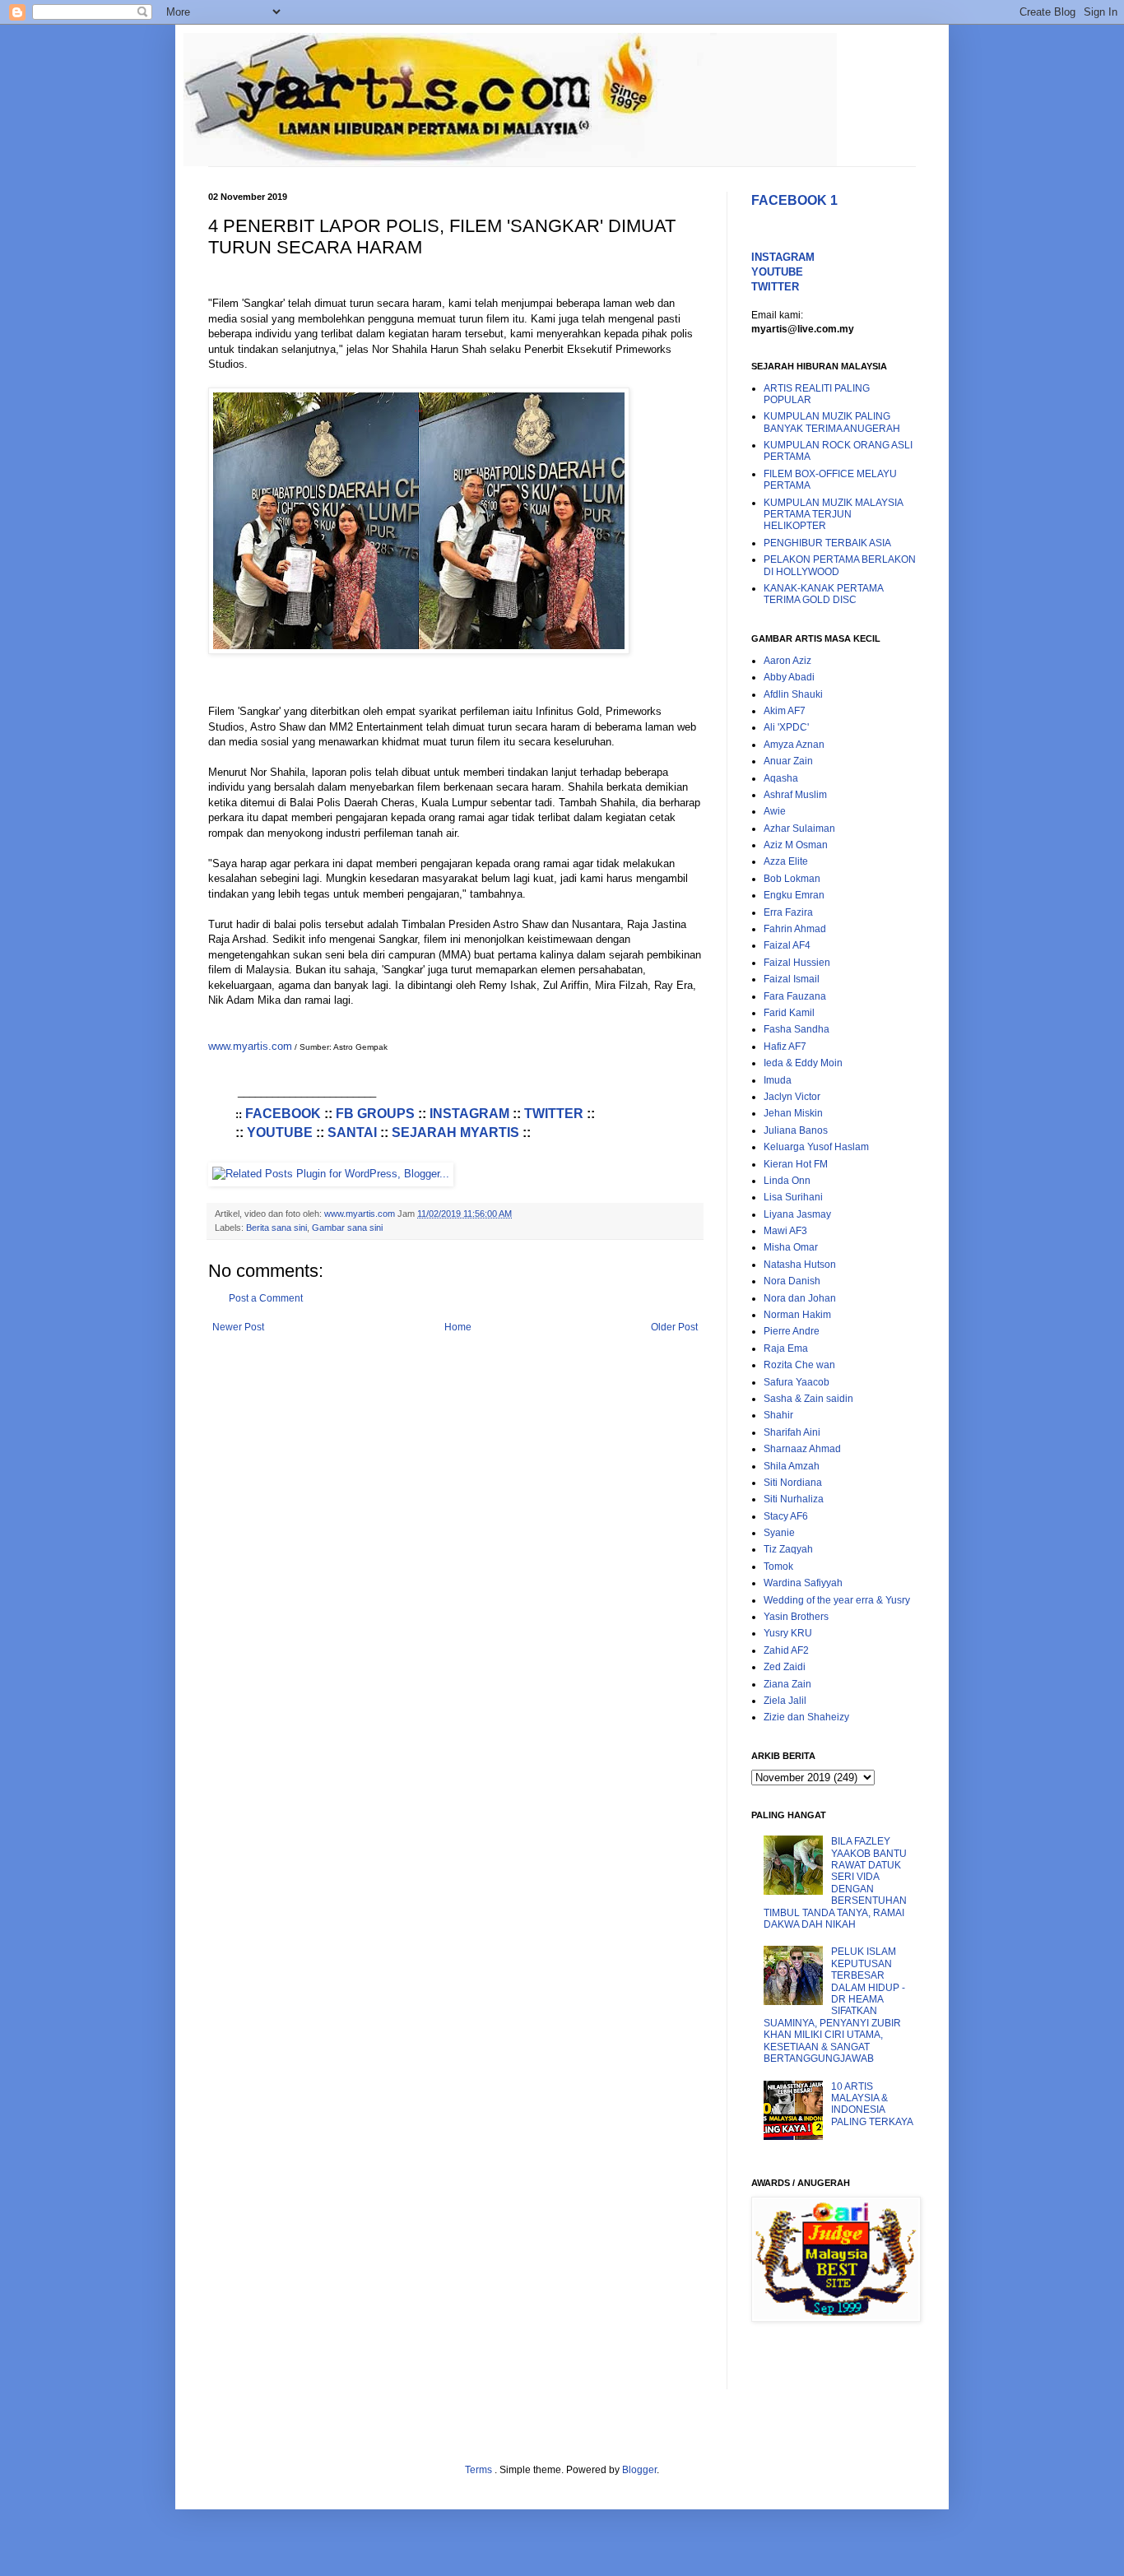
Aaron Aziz (787, 661)
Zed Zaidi (785, 1667)
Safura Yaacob (797, 1382)
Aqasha (781, 778)
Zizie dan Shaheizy (806, 1717)
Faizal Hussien (797, 963)
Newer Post (238, 1327)
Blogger (639, 2470)
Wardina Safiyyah (803, 1583)
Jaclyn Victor (792, 1097)
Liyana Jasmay (797, 1214)
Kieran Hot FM (796, 1164)
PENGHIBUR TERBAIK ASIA (827, 543)
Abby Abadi (789, 677)
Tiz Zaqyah (788, 1549)
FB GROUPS (375, 1114)
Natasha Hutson (800, 1265)
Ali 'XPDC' (786, 727)
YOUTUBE (280, 1133)
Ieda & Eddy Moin (803, 1063)
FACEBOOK (283, 1114)
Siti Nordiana (793, 1483)
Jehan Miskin (793, 1113)
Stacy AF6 (786, 1516)
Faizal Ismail (792, 979)
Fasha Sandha (797, 1029)
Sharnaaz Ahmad (802, 1449)
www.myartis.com (250, 1046)
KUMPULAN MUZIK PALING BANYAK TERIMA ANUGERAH (832, 422)
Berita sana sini (276, 1228)
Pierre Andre (792, 1331)
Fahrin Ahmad (795, 929)
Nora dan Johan (800, 1298)
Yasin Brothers (796, 1617)
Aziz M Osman (796, 845)
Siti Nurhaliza (794, 1499)
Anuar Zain (788, 761)
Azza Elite (786, 861)
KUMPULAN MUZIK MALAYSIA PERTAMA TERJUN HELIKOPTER (833, 515)
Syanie (779, 1533)
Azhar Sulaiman (799, 828)
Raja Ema (786, 1348)
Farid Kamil (789, 1013)
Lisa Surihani (793, 1197)
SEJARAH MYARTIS (455, 1133)
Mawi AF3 (785, 1231)
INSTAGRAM (469, 1114)
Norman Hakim (797, 1315)
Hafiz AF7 (785, 1047)
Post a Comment (266, 1298)
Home (458, 1327)
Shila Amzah (792, 1466)
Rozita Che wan (799, 1365)
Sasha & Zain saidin (808, 1399)
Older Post (674, 1327)
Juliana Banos (796, 1130)
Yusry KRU (788, 1633)
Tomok (778, 1566)
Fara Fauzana (795, 996)
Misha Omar (791, 1247)
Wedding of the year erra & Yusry (837, 1600)
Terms (480, 2470)
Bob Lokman (792, 879)
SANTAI (352, 1133)
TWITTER (554, 1114)
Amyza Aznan (794, 745)
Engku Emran (794, 895)
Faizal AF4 (787, 945)
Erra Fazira (788, 912)
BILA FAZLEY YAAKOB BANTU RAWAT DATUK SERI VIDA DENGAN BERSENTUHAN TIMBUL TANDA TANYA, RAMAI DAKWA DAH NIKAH (835, 1883)
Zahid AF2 (786, 1650)
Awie (775, 811)
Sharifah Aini (792, 1432)
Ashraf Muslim (795, 795)
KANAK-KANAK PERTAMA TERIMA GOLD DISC (823, 594)
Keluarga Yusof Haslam (816, 1147)
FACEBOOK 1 (794, 200)
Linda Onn (787, 1181)
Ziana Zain (787, 1684)
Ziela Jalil (785, 1701)
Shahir (778, 1415)
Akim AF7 (785, 711)
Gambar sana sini (347, 1228)
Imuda (778, 1080)
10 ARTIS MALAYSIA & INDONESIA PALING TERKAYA (872, 2104)
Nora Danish (792, 1281)
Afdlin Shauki (793, 694)
